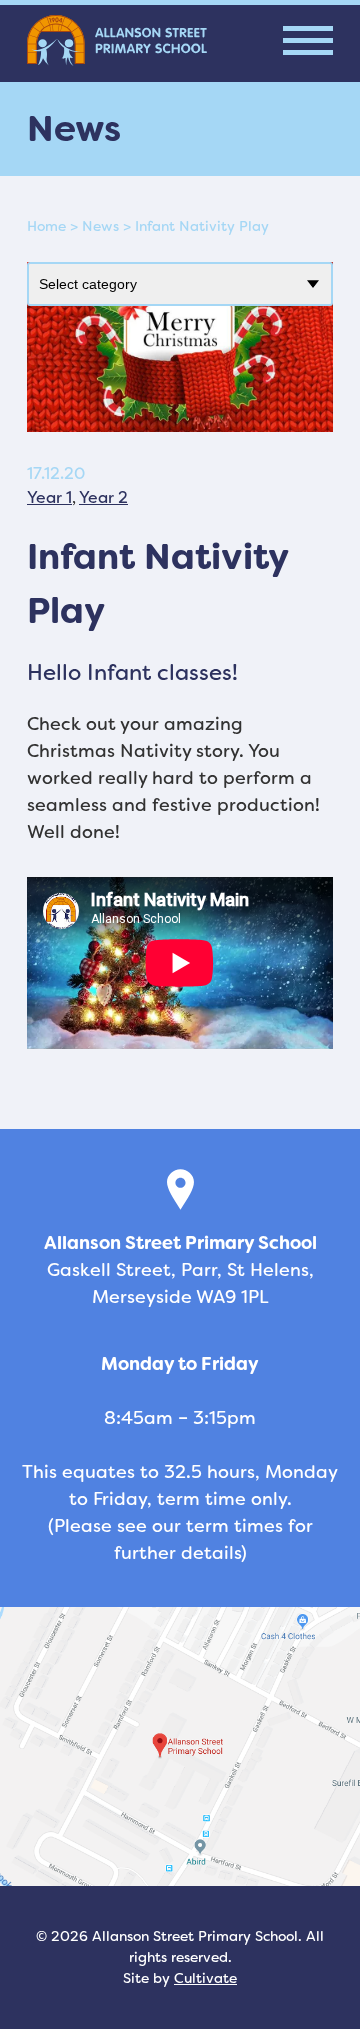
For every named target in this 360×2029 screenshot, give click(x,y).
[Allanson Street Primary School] (117, 40)
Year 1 (49, 497)
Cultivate (205, 1978)
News (100, 226)
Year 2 (103, 497)
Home (46, 226)
